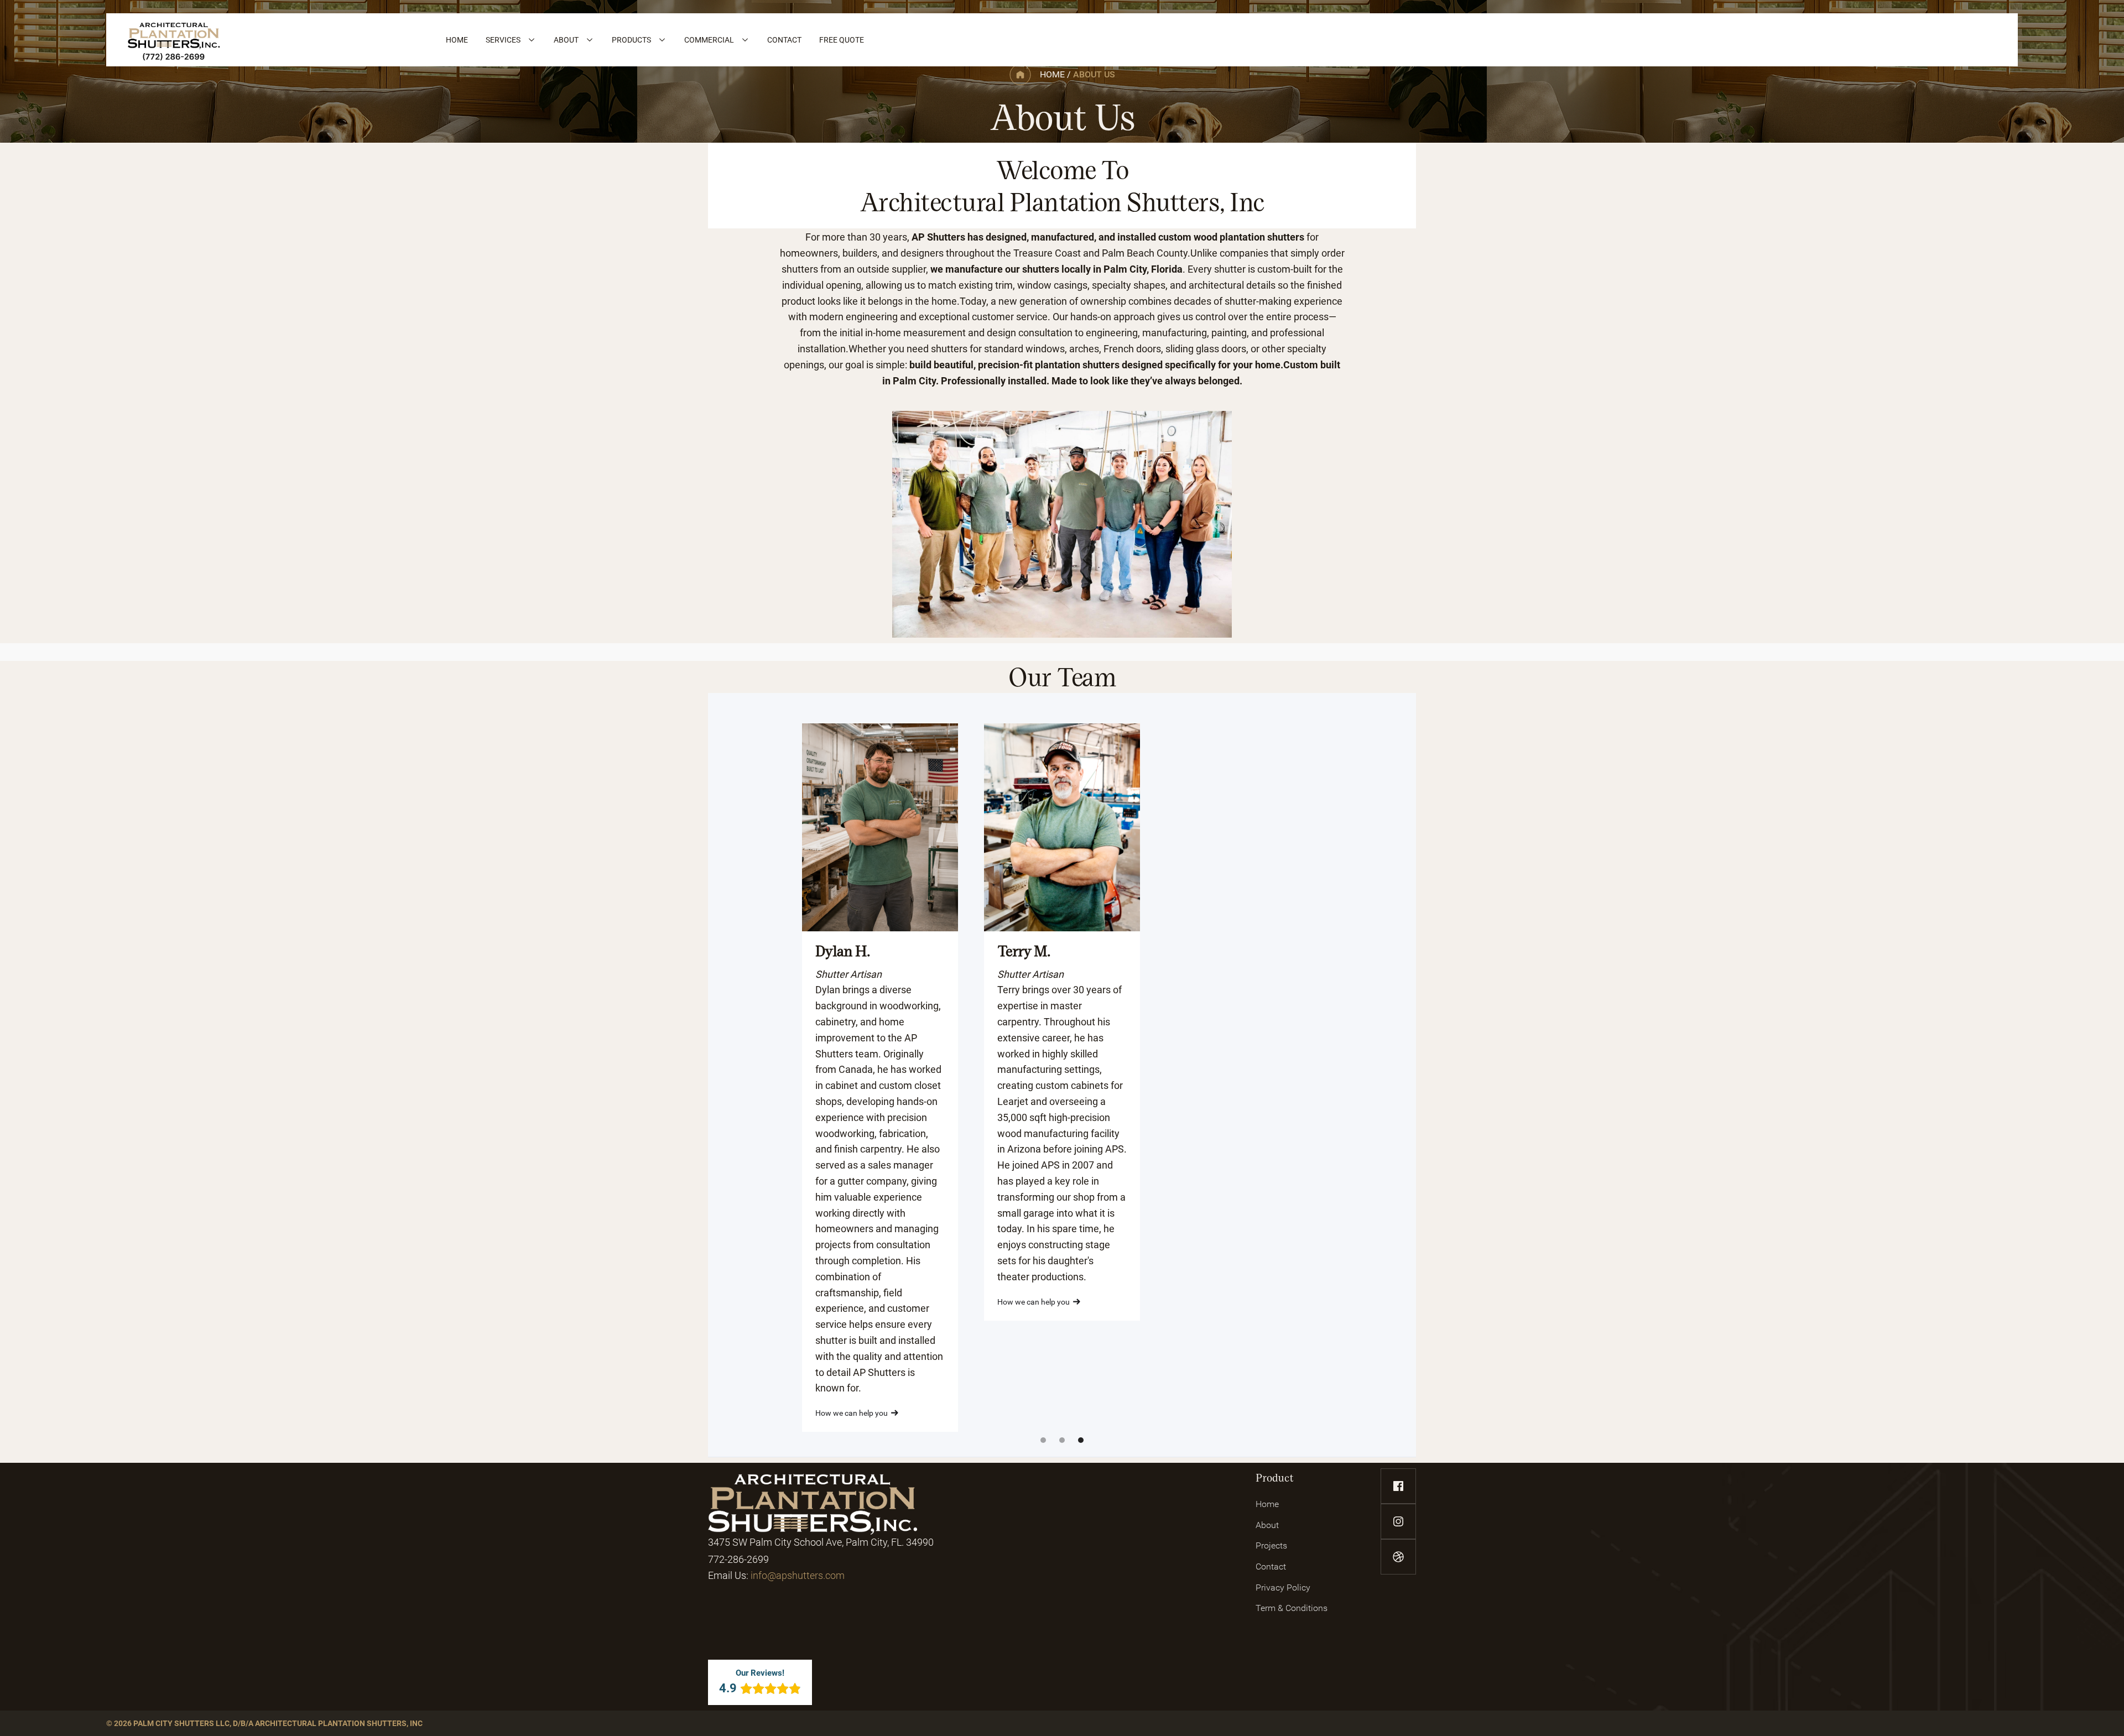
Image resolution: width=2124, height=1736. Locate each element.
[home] (174, 40)
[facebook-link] (1398, 1486)
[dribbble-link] (1398, 1557)
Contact (1271, 1566)
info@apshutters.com (798, 1575)
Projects (1271, 1545)
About (1267, 1525)
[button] (511, 40)
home (1052, 74)
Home (1267, 1504)
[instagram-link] (1398, 1521)
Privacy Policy (1283, 1588)
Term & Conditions (1292, 1608)
